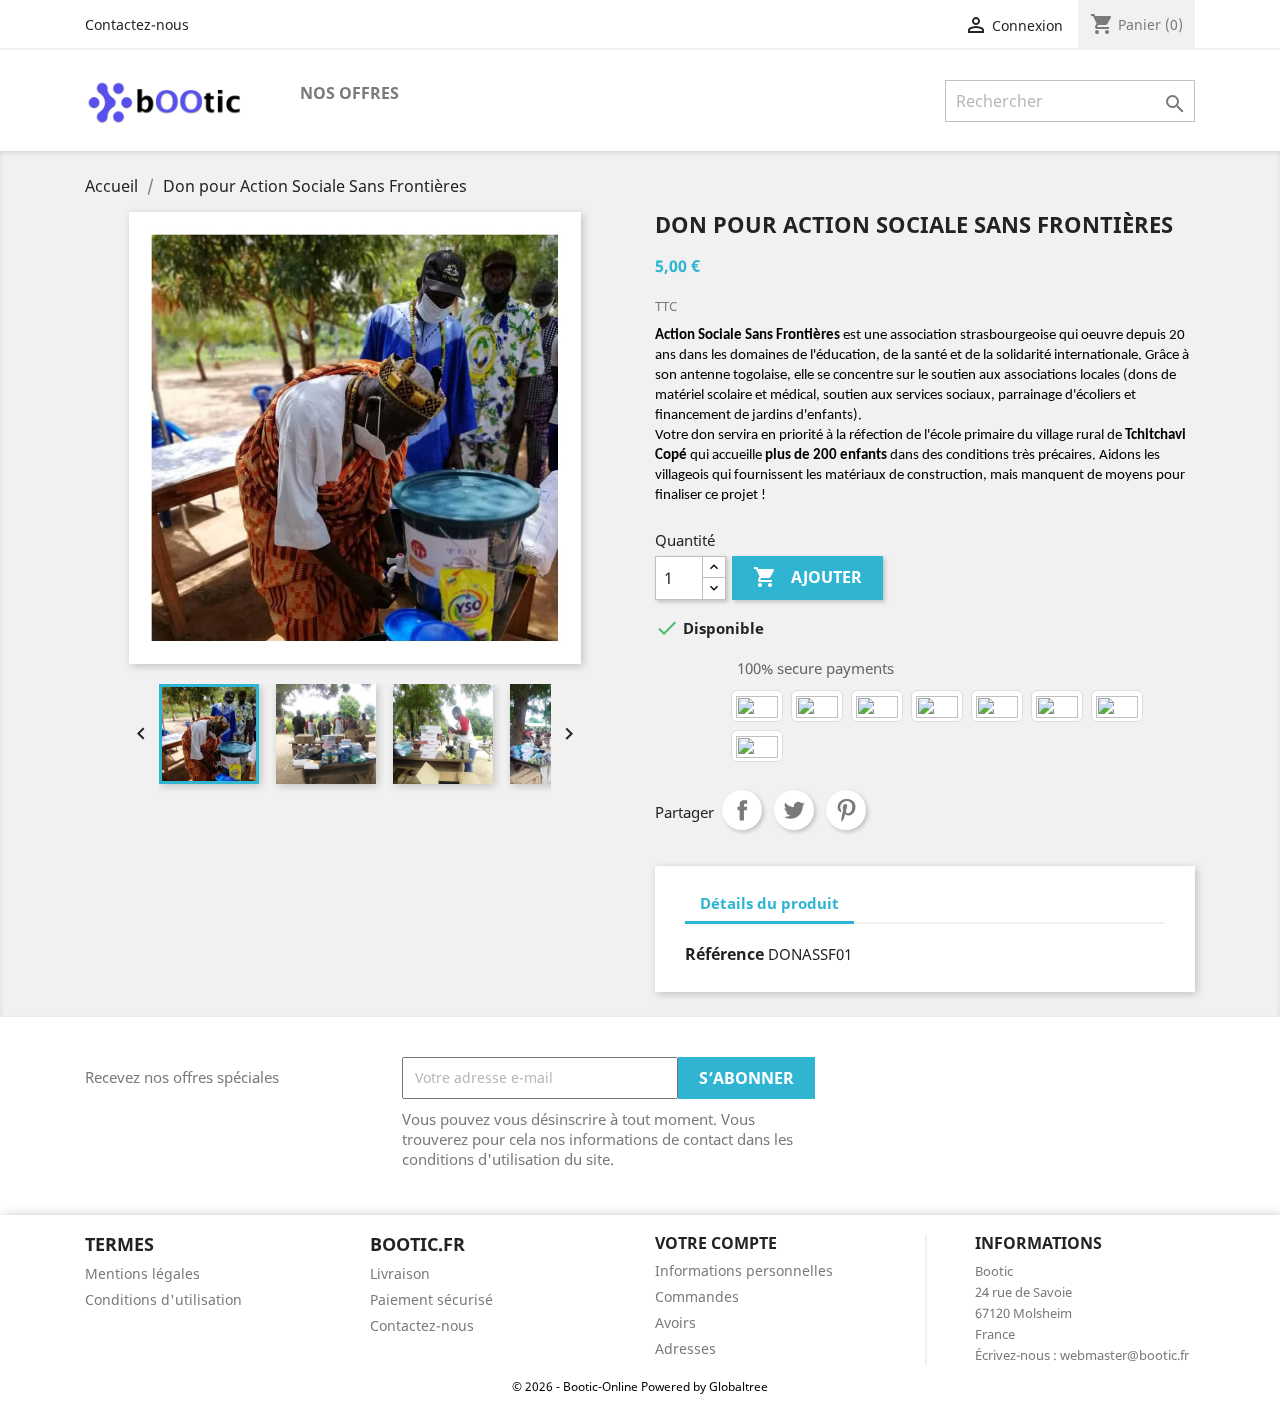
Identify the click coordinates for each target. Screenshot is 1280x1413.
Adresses (685, 1348)
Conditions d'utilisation (163, 1299)
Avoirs (675, 1322)
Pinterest (846, 810)
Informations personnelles (744, 1270)
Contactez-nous (137, 24)
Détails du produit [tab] (769, 903)
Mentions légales (142, 1273)
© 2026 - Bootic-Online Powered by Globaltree (640, 1386)
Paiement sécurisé (431, 1299)
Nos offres (349, 93)
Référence (724, 954)
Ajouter (807, 577)
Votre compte (716, 1243)
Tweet (794, 810)
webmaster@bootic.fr (1124, 1355)
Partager (742, 810)
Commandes (697, 1296)
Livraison (400, 1273)
